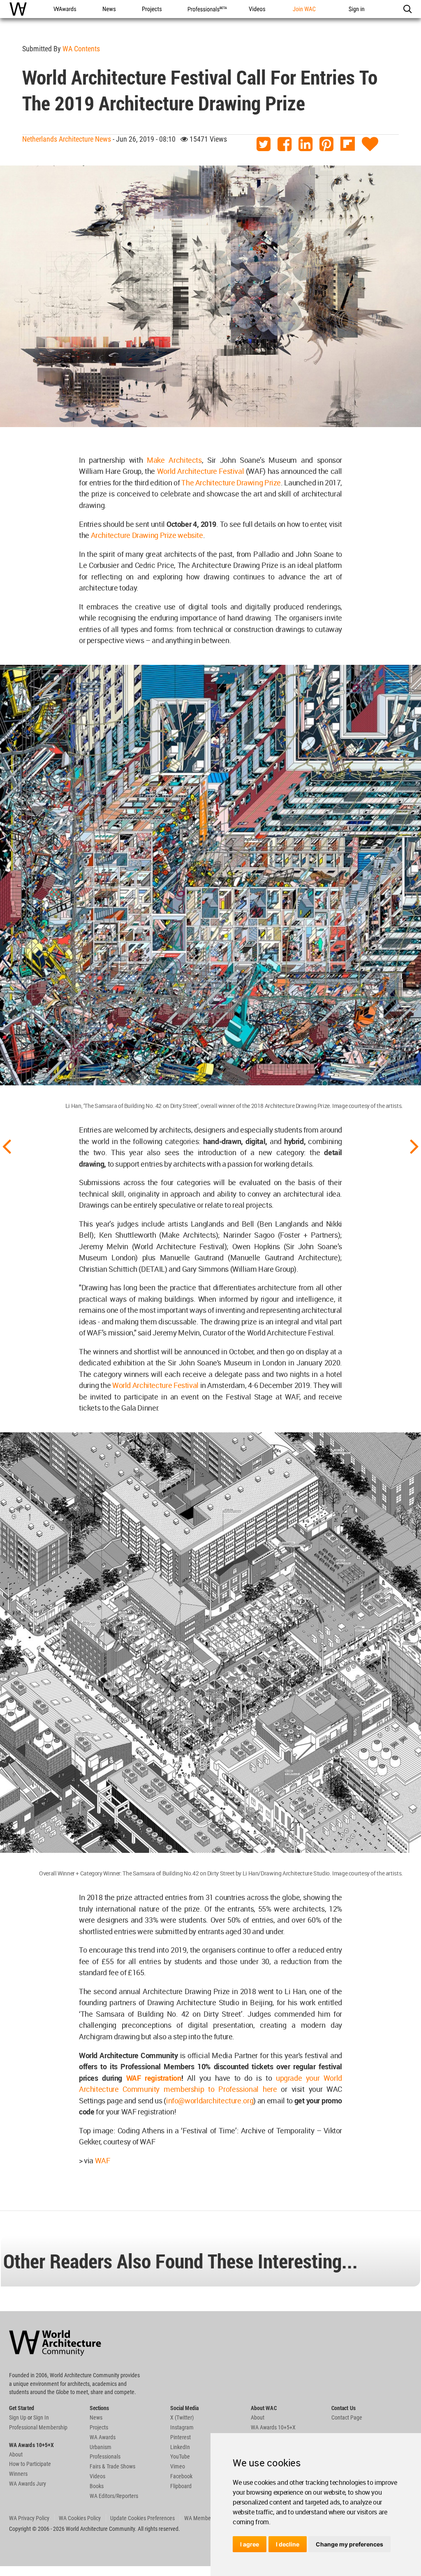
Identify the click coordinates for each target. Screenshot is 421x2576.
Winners (18, 2474)
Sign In (41, 2417)
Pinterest (180, 2437)
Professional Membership (38, 2427)
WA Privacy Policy (29, 2518)
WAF (103, 2160)
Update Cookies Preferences (142, 2518)
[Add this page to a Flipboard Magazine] (348, 144)
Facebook (181, 2476)
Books (97, 2486)
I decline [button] (288, 2544)
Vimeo (178, 2466)
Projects (99, 2427)
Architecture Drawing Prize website (147, 535)
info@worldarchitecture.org (210, 2100)
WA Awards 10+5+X (273, 2427)
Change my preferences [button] (349, 2544)
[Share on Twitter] (264, 144)
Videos (97, 2476)
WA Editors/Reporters (114, 2496)
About (16, 2454)
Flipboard (181, 2486)
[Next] (414, 1146)
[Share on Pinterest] (326, 144)
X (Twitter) (182, 2417)
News (96, 2417)
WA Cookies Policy (80, 2518)
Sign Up (18, 2417)
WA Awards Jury (28, 2484)
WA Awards (103, 2437)
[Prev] (7, 1146)
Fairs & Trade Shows (112, 2466)
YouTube (180, 2457)
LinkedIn (180, 2447)
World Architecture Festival (201, 471)
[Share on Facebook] (285, 144)
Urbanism (101, 2447)
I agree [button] (250, 2544)
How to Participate (30, 2464)
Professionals (105, 2457)
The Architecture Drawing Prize (231, 483)
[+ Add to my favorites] (370, 144)
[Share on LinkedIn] (305, 144)
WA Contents (81, 49)
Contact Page (347, 2417)
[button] (407, 9)
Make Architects (174, 460)
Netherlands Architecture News (67, 139)
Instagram (182, 2427)
